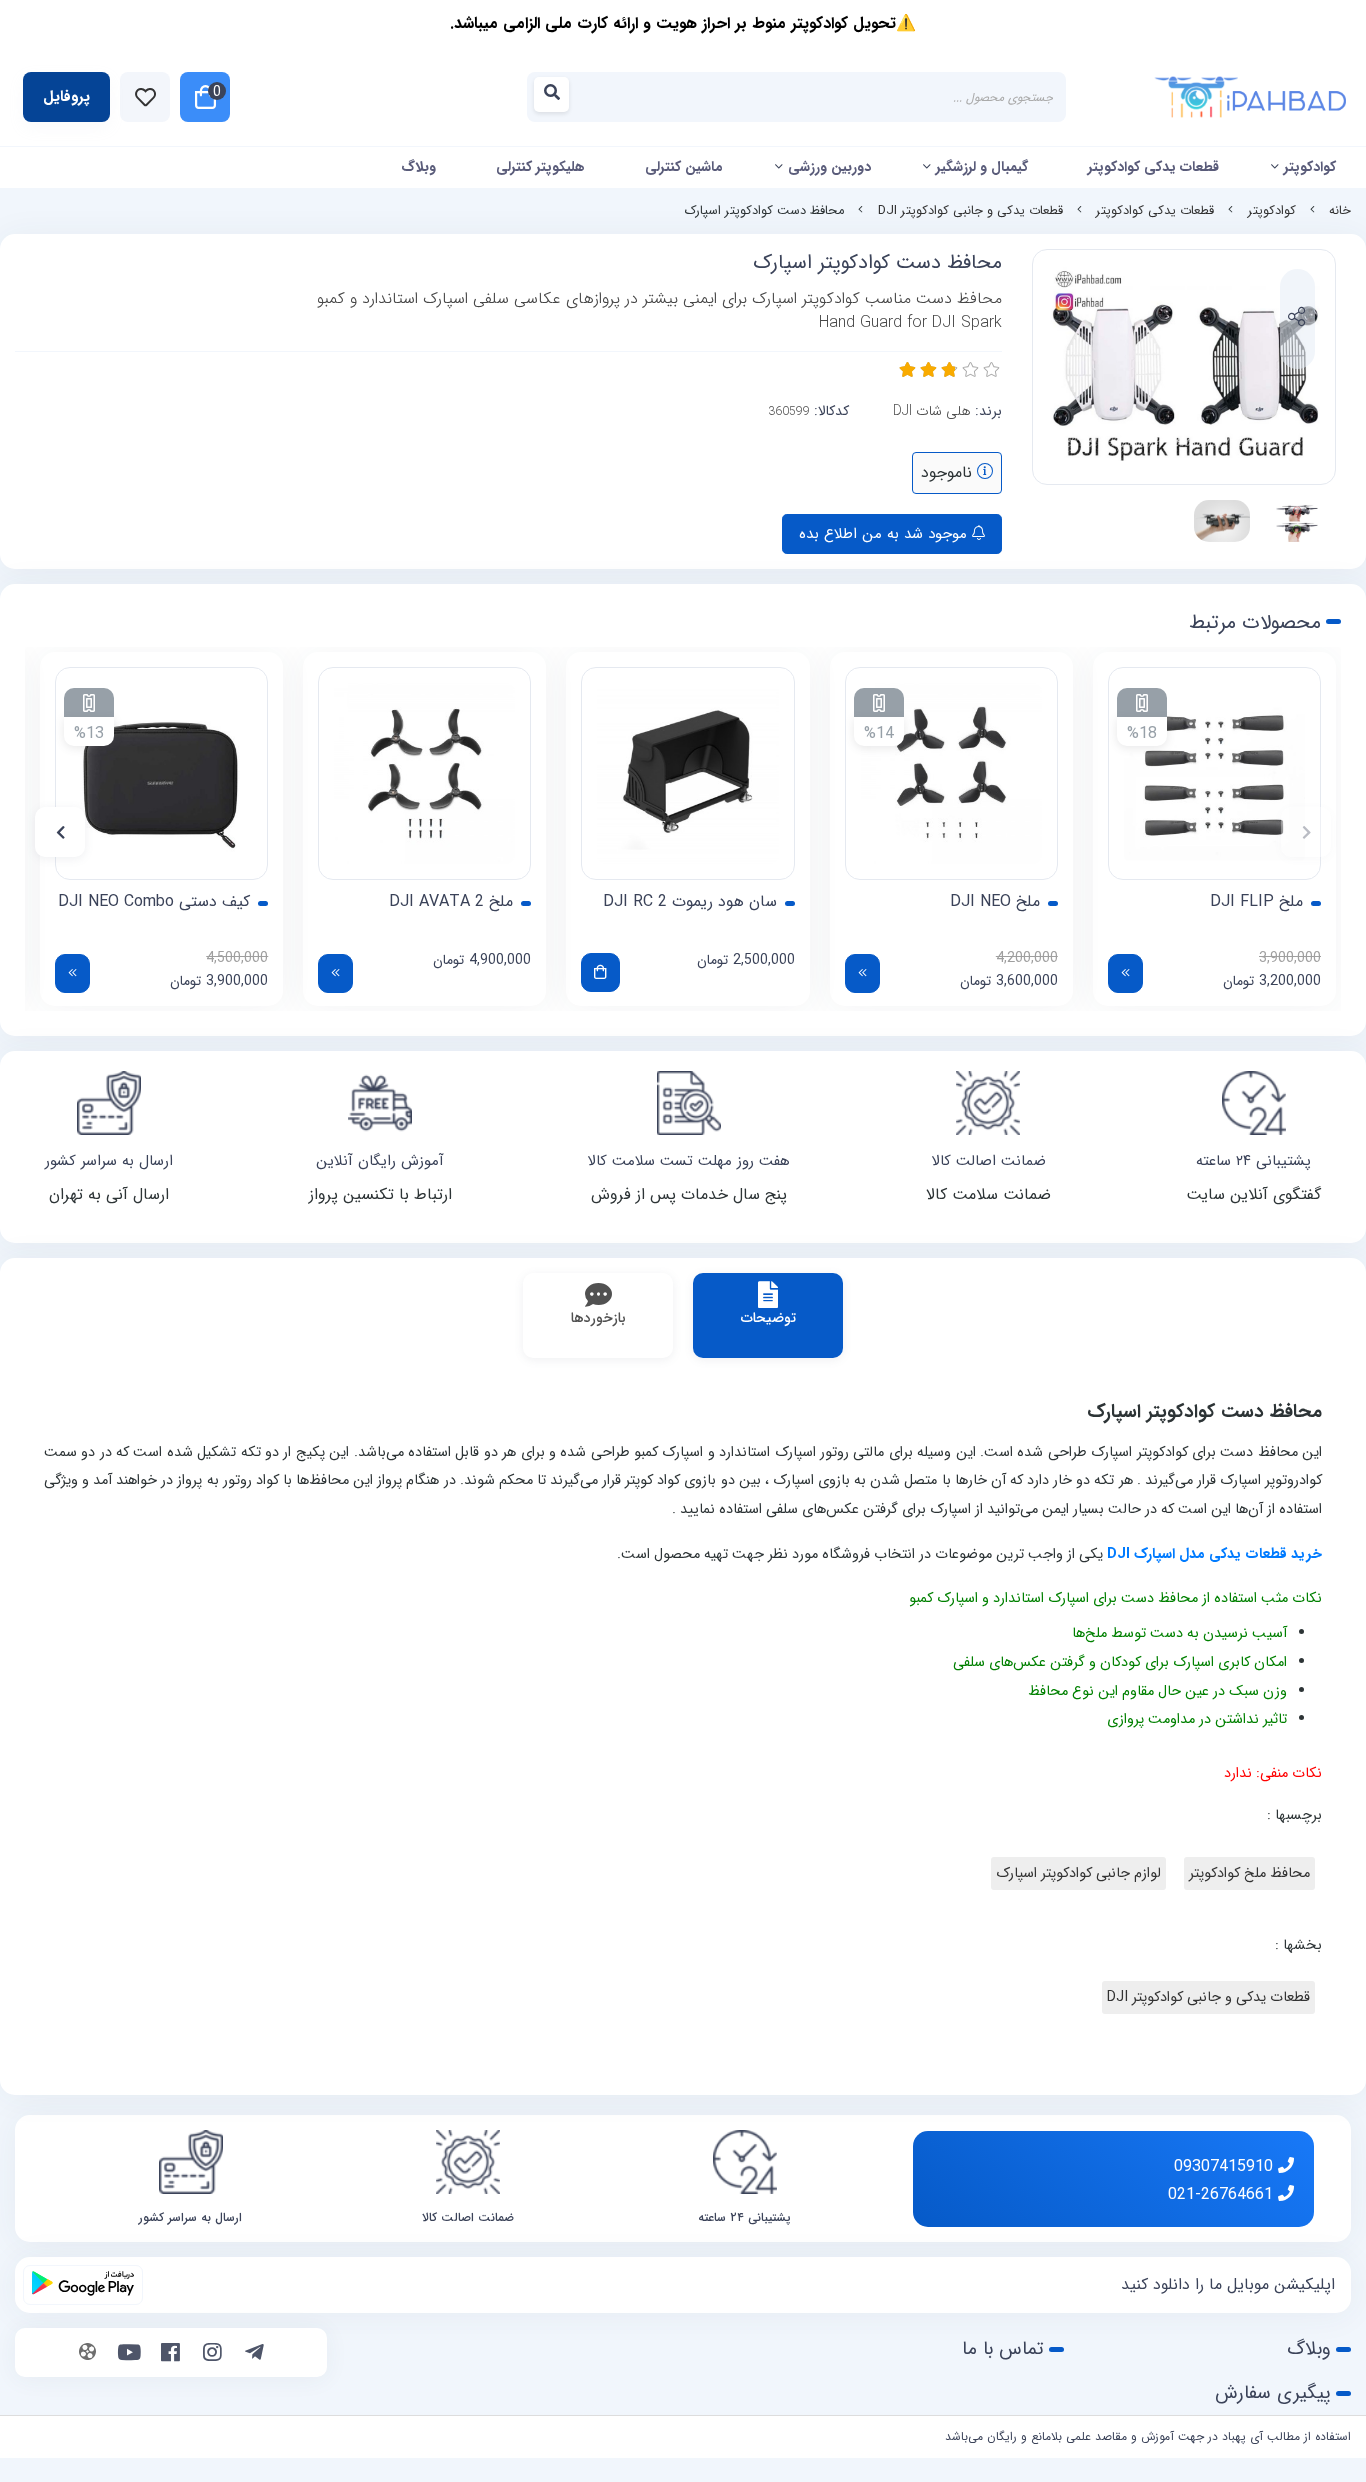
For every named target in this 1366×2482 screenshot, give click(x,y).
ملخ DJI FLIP (1256, 902)
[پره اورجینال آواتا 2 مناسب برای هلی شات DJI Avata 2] (424, 773)
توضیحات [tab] (768, 1318)
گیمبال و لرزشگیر (982, 167)
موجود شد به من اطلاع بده (885, 534)
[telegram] (254, 2355)
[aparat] (87, 2355)
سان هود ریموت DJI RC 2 (690, 902)
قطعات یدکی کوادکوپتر (1153, 167)
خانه (1340, 211)
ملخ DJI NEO (995, 902)
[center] (557, 97)
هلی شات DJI (932, 411)
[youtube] (129, 2355)
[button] (1306, 832)
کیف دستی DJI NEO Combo (154, 902)
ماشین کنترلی (684, 167)
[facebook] (170, 2355)
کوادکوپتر (1310, 167)
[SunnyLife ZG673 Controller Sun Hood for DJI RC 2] (687, 773)
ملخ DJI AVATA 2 (451, 902)
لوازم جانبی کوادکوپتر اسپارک (1078, 1873)
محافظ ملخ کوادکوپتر (1249, 1873)
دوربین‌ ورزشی (829, 167)
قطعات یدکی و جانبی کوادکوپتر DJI (970, 211)
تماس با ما (1003, 2349)
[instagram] (212, 2355)
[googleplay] (83, 2285)
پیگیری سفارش (1273, 2393)
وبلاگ (418, 167)
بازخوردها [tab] (598, 1318)
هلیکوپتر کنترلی (540, 167)
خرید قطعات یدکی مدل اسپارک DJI (1214, 1554)
